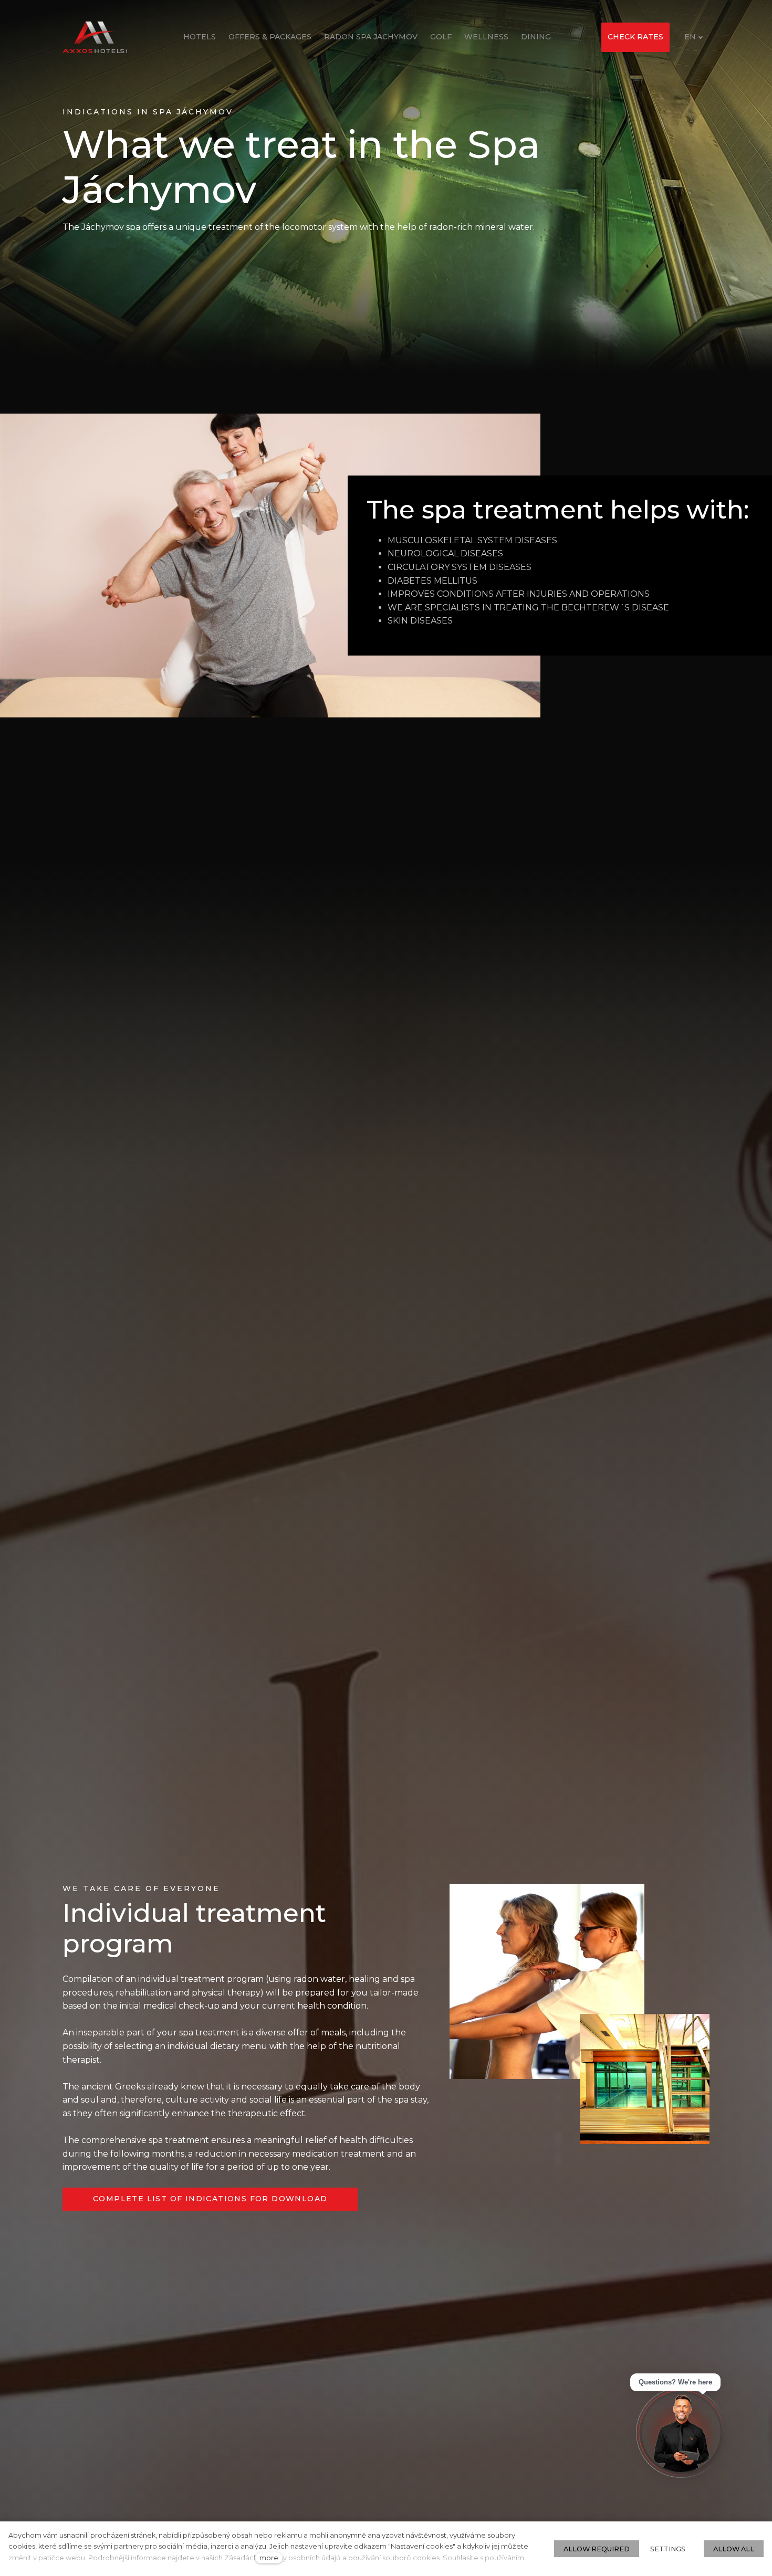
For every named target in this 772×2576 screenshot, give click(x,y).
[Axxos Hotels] (95, 37)
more (269, 2558)
